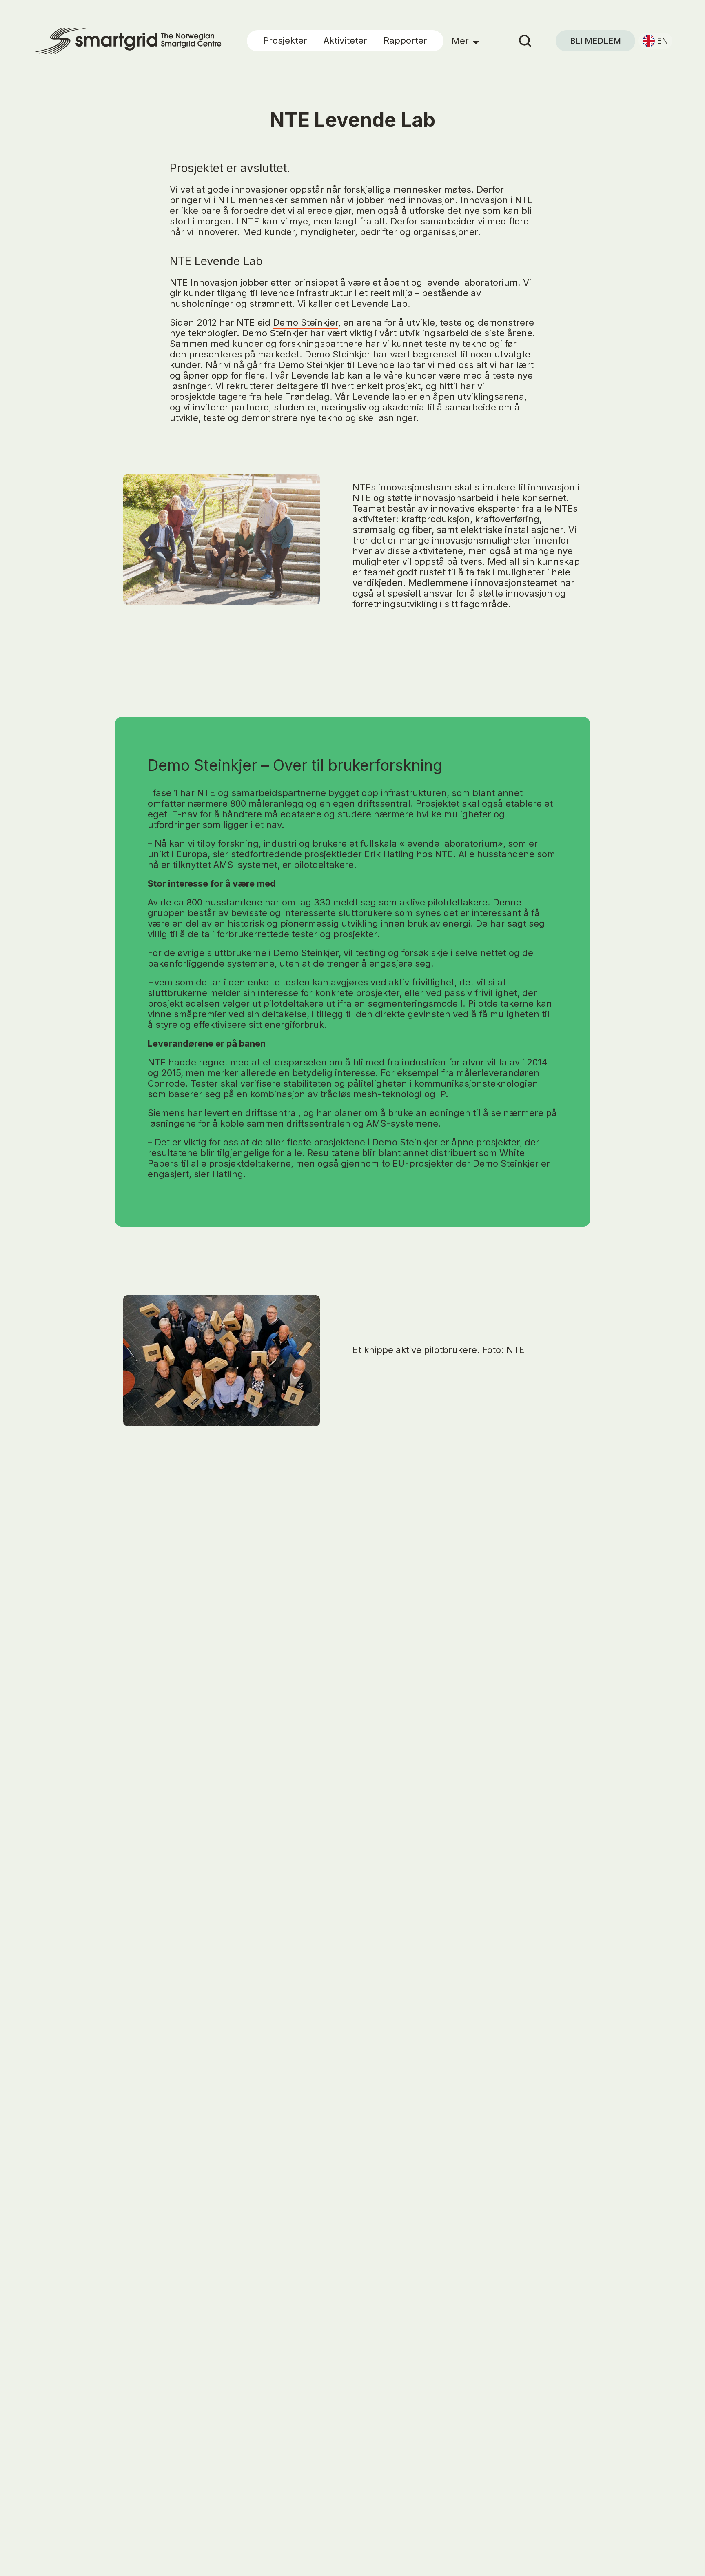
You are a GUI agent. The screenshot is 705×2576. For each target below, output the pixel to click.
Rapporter (405, 40)
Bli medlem (595, 41)
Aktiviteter (345, 40)
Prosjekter (285, 40)
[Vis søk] (532, 41)
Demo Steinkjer (306, 322)
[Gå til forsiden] (124, 41)
